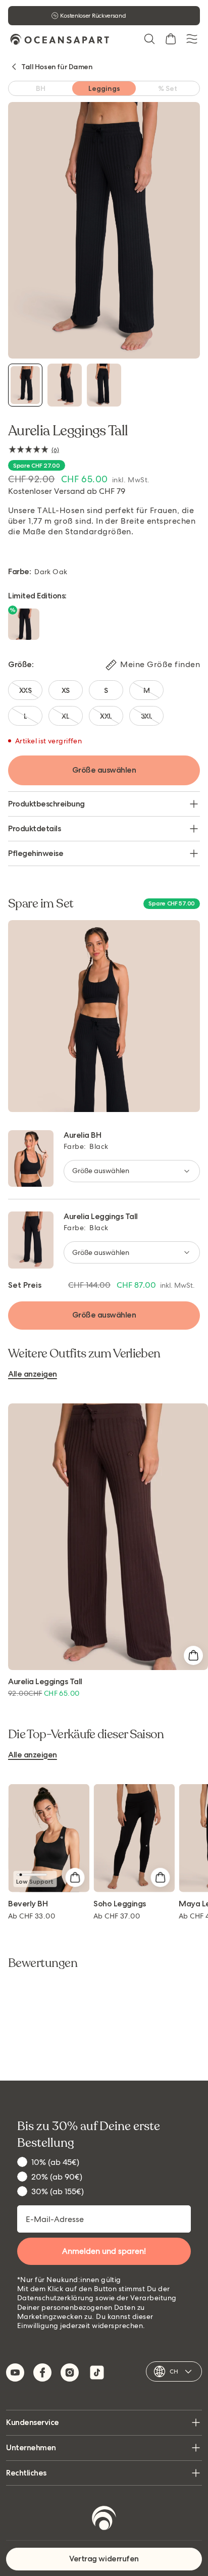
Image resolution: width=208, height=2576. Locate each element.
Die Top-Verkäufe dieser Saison (86, 1735)
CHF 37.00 (117, 1916)
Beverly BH (28, 1904)
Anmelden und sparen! (104, 2251)
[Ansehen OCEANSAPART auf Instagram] (70, 2372)
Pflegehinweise (36, 853)
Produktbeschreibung (46, 804)
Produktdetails (34, 828)
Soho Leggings (120, 1904)
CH (174, 2371)
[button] (149, 39)
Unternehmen (31, 2447)
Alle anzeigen (33, 1374)
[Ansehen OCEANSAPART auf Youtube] (15, 2372)
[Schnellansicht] (193, 1655)
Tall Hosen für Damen (57, 67)
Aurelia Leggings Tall (101, 1216)
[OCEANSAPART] (60, 39)
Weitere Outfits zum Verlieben (84, 1354)
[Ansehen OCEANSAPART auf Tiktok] (97, 2372)
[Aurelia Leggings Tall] (25, 385)
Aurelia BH (82, 1135)
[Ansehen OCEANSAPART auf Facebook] (42, 2372)
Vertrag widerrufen (104, 2559)
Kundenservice (33, 2422)
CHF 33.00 (32, 1916)
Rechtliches (26, 2473)
